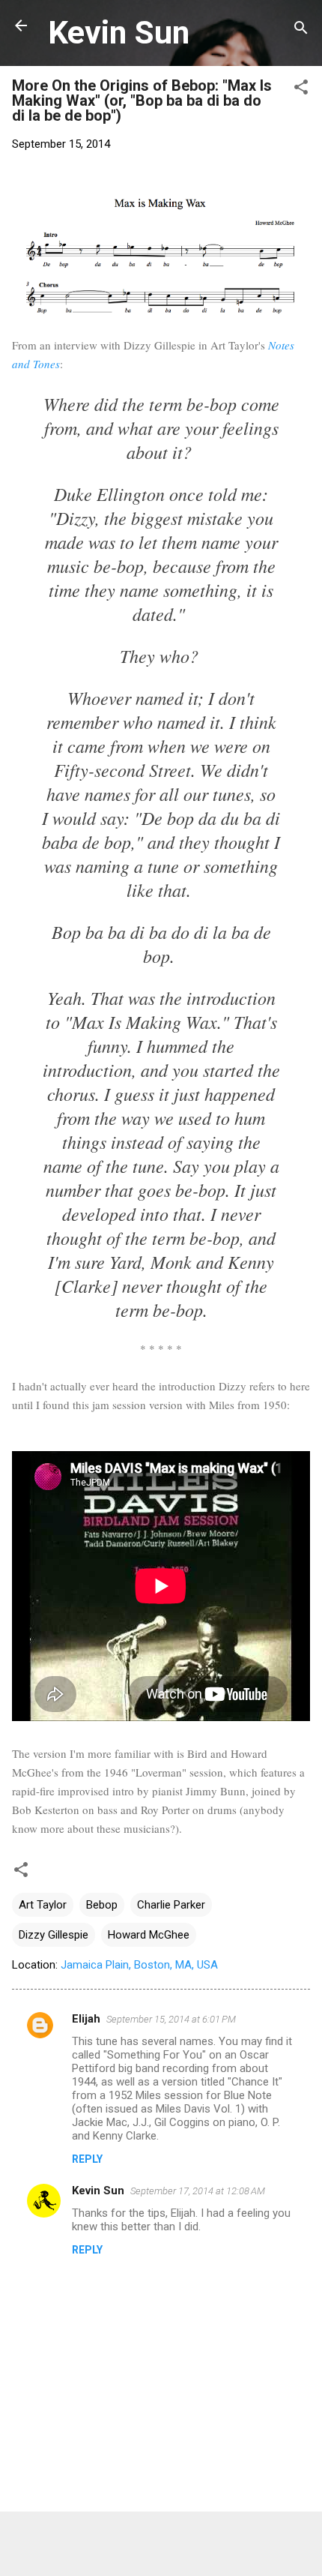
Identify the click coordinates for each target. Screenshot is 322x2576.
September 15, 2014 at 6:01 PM (171, 2019)
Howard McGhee (149, 1935)
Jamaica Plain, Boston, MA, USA (139, 1965)
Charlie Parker (171, 1905)
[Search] (301, 30)
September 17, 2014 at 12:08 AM (198, 2191)
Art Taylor (43, 1905)
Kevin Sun (119, 32)
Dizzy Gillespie (54, 1935)
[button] (301, 90)
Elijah (86, 2019)
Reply (87, 2159)
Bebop (102, 1905)
